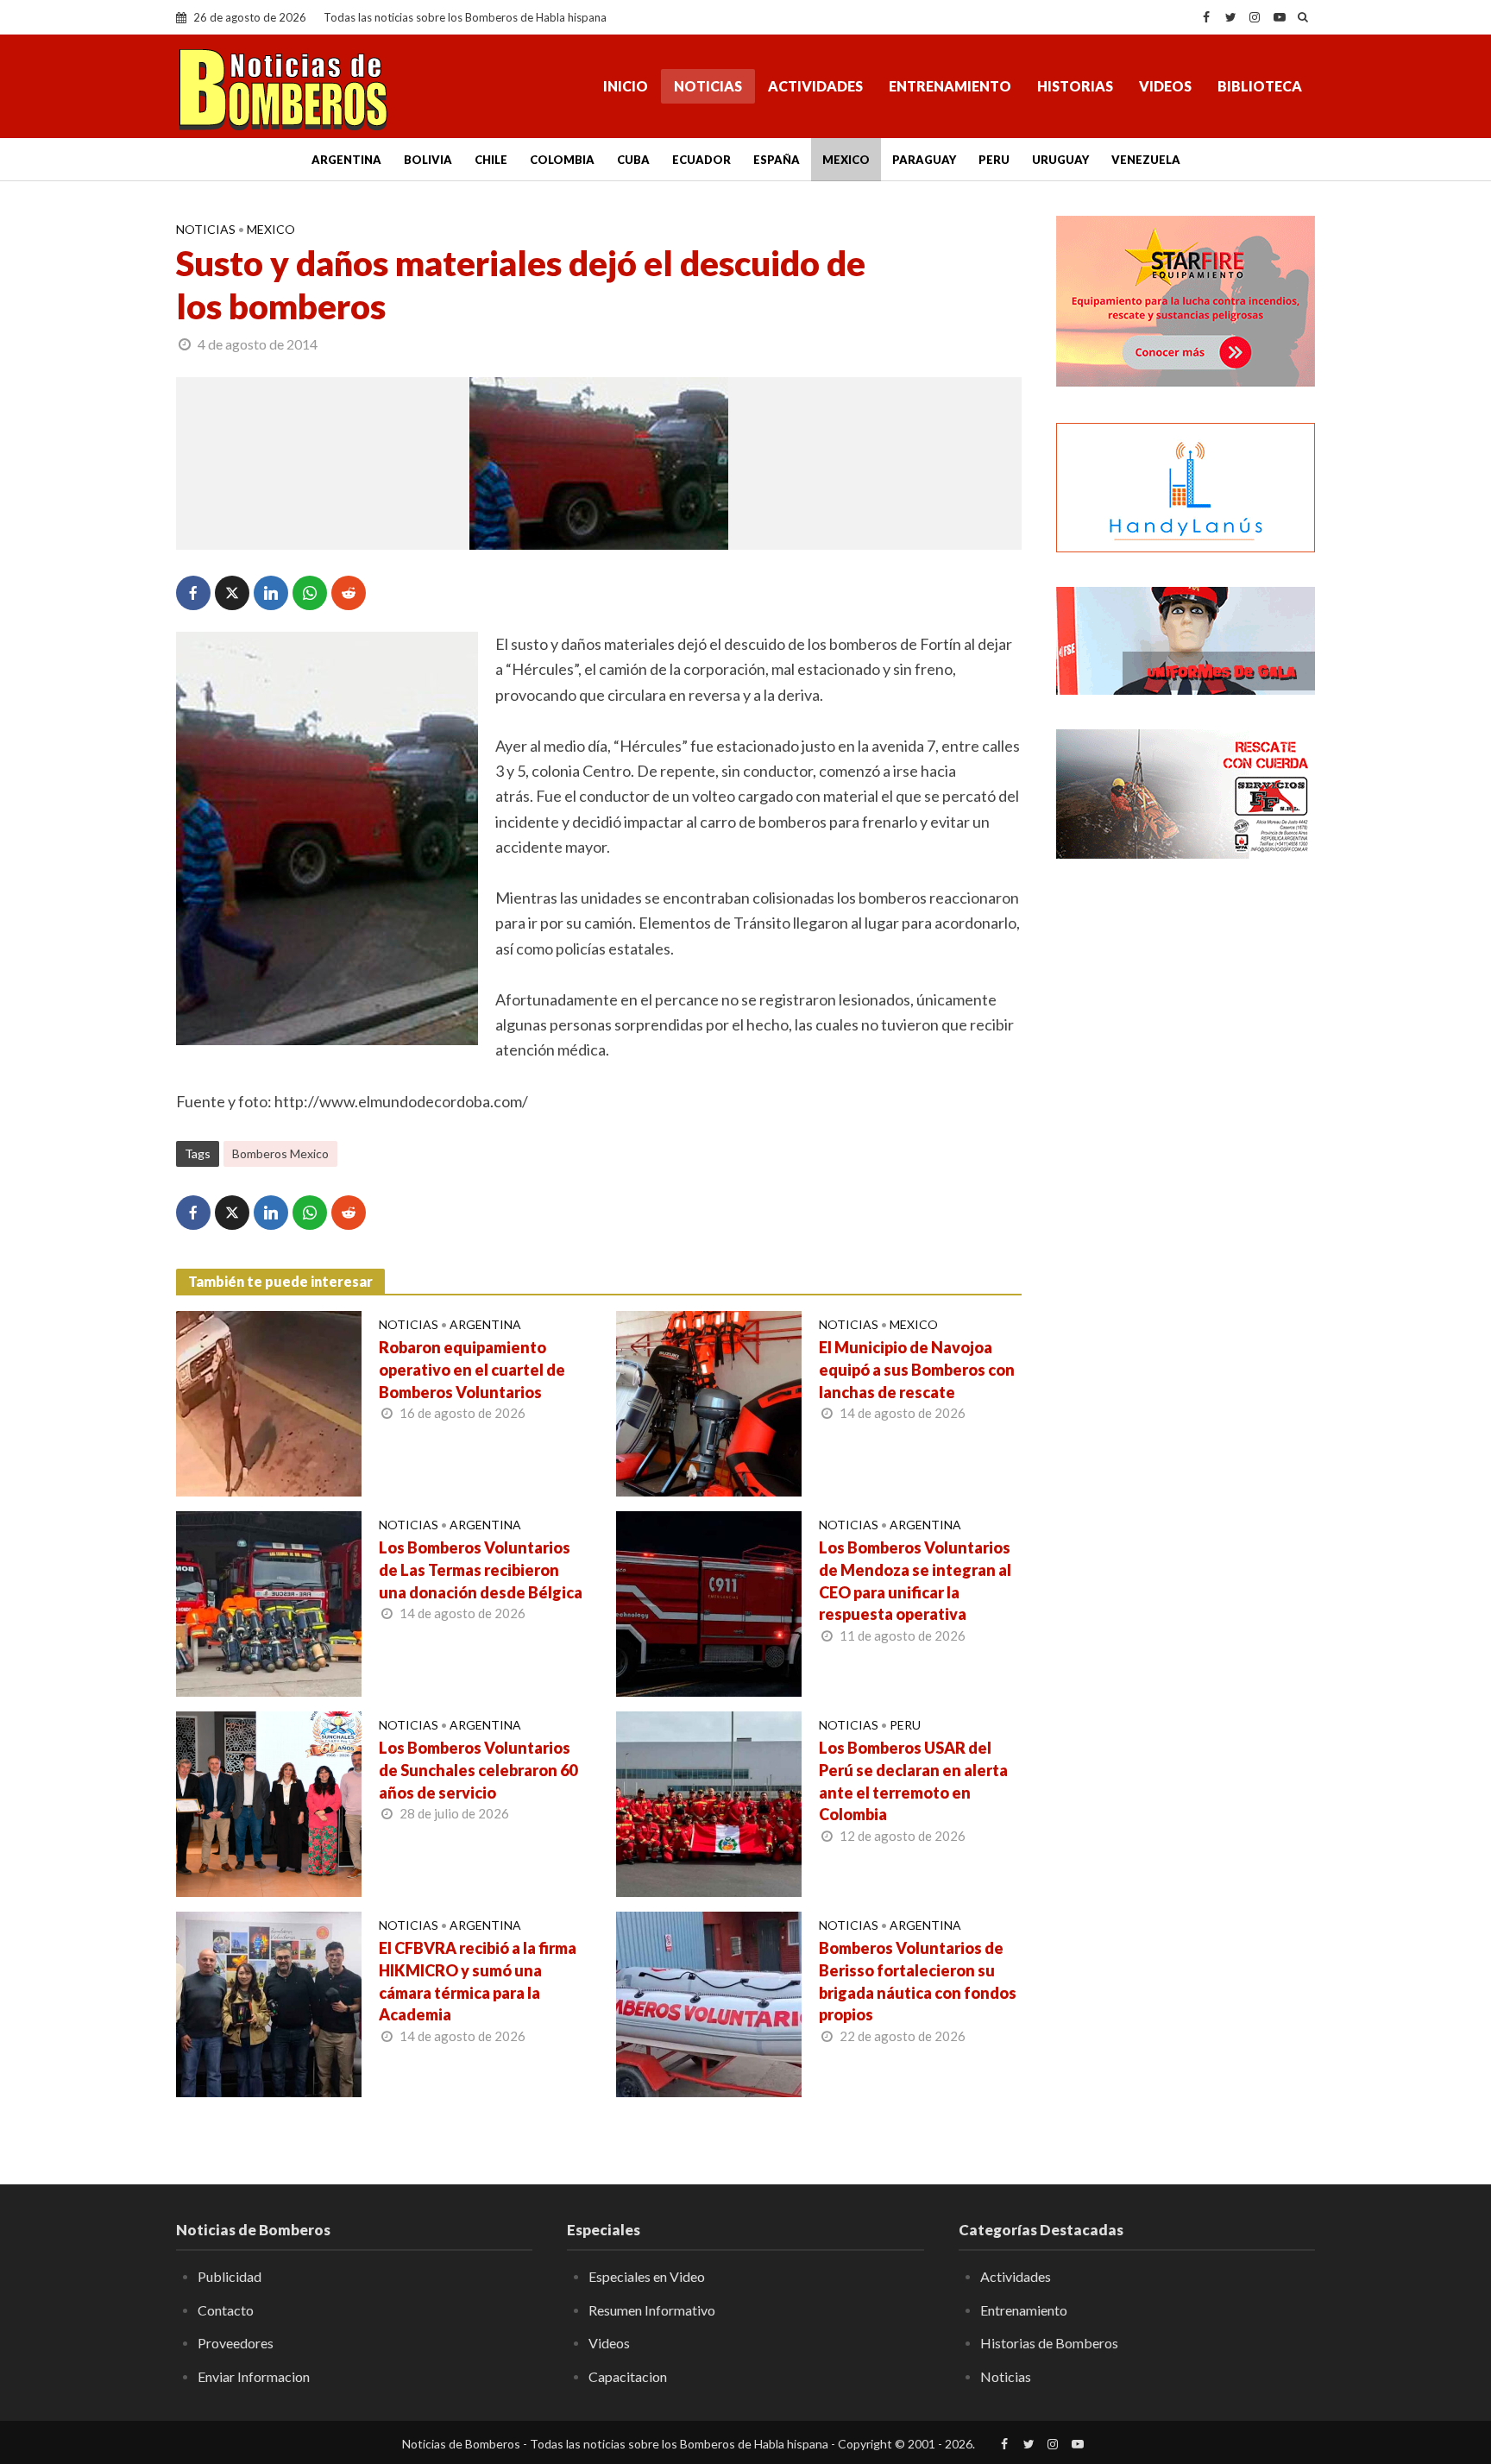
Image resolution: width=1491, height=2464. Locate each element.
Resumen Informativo (652, 2310)
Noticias (708, 86)
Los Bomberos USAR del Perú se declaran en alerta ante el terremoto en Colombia (913, 1781)
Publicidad (230, 2276)
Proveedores (236, 2343)
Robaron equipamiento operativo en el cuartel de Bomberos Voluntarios (472, 1370)
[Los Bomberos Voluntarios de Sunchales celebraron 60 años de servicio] (269, 1802)
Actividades (815, 86)
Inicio (626, 86)
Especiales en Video (647, 2276)
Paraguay (924, 160)
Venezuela (1146, 160)
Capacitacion (628, 2376)
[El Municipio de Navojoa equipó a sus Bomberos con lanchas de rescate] (709, 1402)
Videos (1165, 86)
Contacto (226, 2310)
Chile (491, 160)
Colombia (562, 160)
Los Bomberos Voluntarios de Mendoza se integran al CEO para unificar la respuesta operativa (915, 1581)
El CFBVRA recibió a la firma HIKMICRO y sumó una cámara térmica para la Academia (478, 1982)
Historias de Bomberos (1049, 2343)
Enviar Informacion (254, 2376)
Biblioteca (1260, 86)
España (777, 160)
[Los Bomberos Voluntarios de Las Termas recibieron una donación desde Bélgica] (269, 1602)
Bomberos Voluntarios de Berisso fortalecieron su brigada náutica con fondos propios (918, 1982)
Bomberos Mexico (280, 1153)
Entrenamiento (950, 86)
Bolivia (428, 160)
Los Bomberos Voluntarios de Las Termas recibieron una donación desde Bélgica (481, 1570)
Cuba (633, 160)
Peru (994, 160)
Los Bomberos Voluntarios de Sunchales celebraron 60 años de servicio (478, 1770)
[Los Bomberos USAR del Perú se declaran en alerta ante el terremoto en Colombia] (709, 1802)
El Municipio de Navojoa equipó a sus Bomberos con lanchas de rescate (917, 1370)
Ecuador (701, 160)
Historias (1075, 86)
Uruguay (1060, 160)
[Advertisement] (1186, 1152)
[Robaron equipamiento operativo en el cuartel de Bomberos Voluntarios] (269, 1402)
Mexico (846, 160)
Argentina (346, 160)
